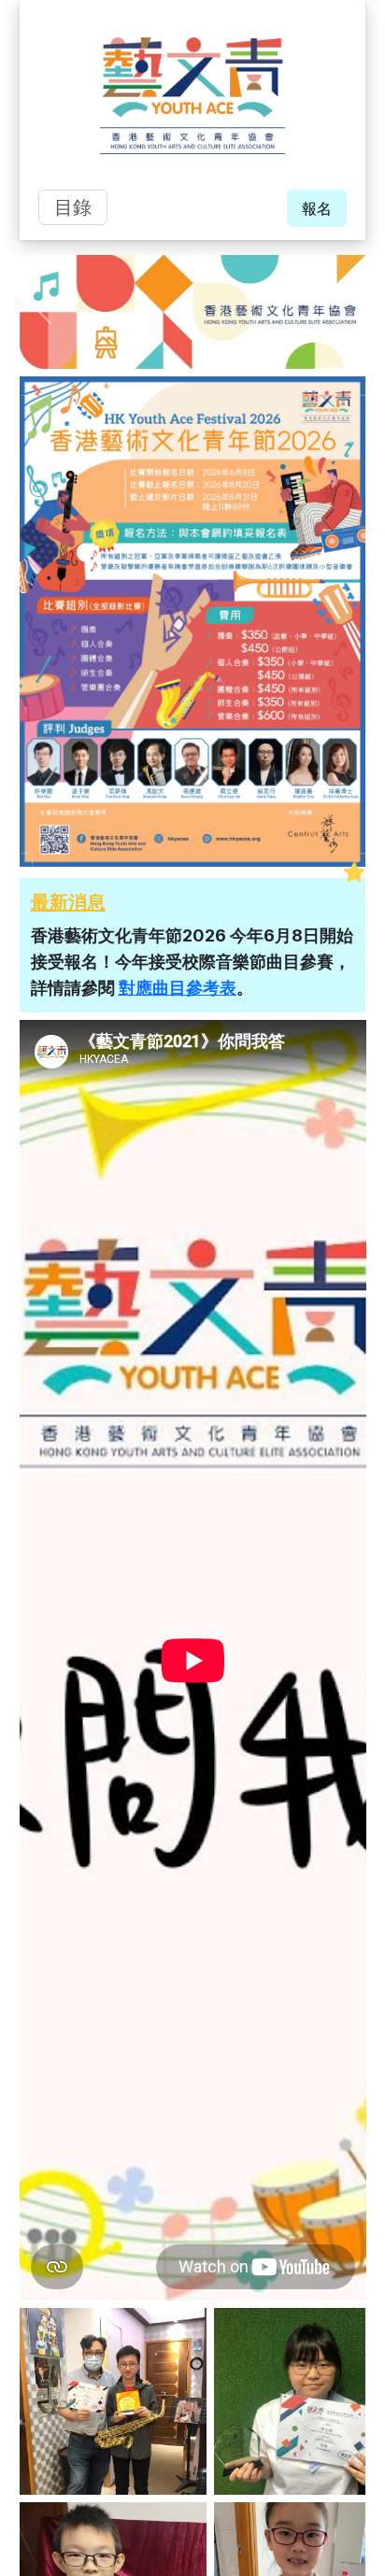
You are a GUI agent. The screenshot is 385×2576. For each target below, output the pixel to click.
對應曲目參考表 (178, 988)
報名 (317, 208)
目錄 (73, 207)
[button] (46, 312)
